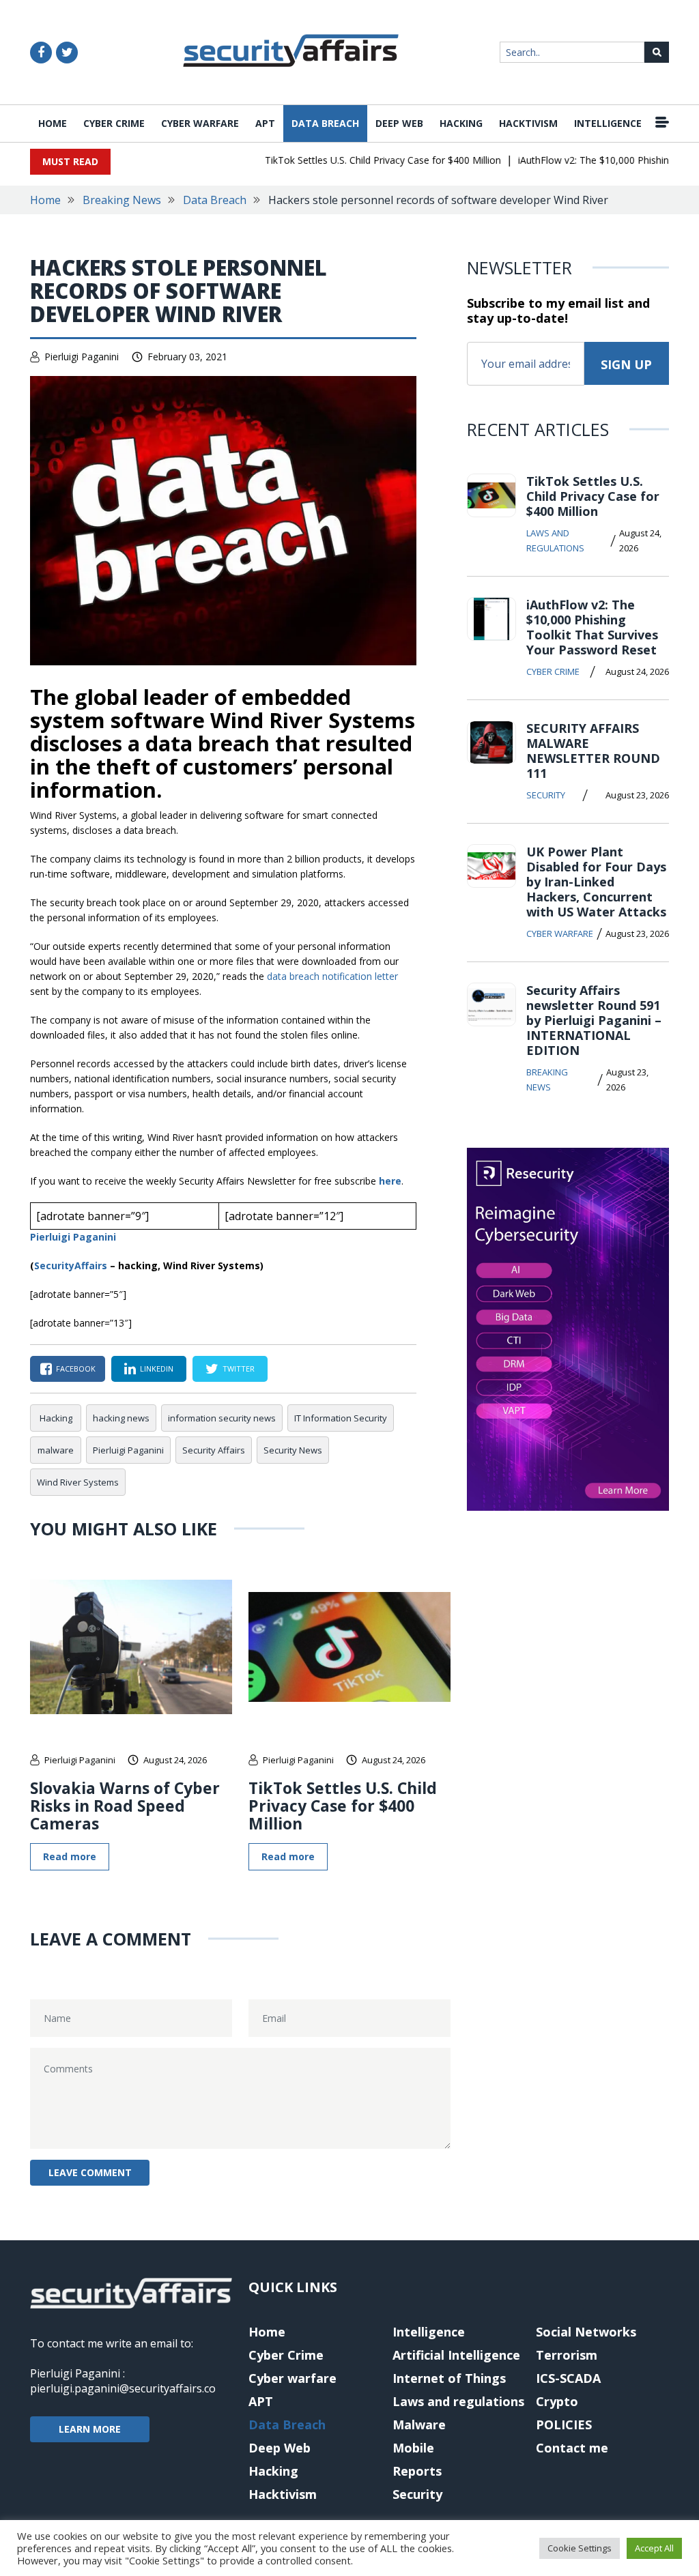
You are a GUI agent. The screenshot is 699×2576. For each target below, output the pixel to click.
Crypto (557, 2401)
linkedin (157, 1369)
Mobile (413, 2448)
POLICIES (564, 2425)
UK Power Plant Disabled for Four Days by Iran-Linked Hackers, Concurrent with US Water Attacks (596, 882)
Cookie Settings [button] (580, 2548)
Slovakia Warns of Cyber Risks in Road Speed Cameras (125, 1806)
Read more (70, 1856)
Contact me (572, 2448)
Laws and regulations (555, 540)
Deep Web (399, 123)
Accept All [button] (654, 2548)
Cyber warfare (200, 123)
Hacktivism (528, 123)
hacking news (121, 1418)
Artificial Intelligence (456, 2355)
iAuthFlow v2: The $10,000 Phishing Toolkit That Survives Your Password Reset (592, 627)
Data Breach (325, 123)
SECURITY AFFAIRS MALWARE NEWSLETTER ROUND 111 (593, 751)
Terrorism (567, 2355)
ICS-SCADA (568, 2378)
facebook (76, 1369)
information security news (222, 1418)
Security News (293, 1450)
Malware (419, 2425)
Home (53, 123)
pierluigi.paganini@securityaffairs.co (123, 2388)
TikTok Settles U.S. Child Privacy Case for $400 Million (360, 160)
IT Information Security (341, 1418)
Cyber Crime (114, 123)
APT (265, 123)
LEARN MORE (90, 2429)
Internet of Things (449, 2378)
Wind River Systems (78, 1482)
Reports (417, 2471)
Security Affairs (214, 1450)
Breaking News (122, 200)
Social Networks (586, 2332)
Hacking (461, 123)
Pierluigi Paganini (82, 357)
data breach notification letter (332, 976)
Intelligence (608, 123)
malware (56, 1450)
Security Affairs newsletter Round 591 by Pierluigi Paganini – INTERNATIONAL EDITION (594, 1020)
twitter (239, 1369)
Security (546, 795)
